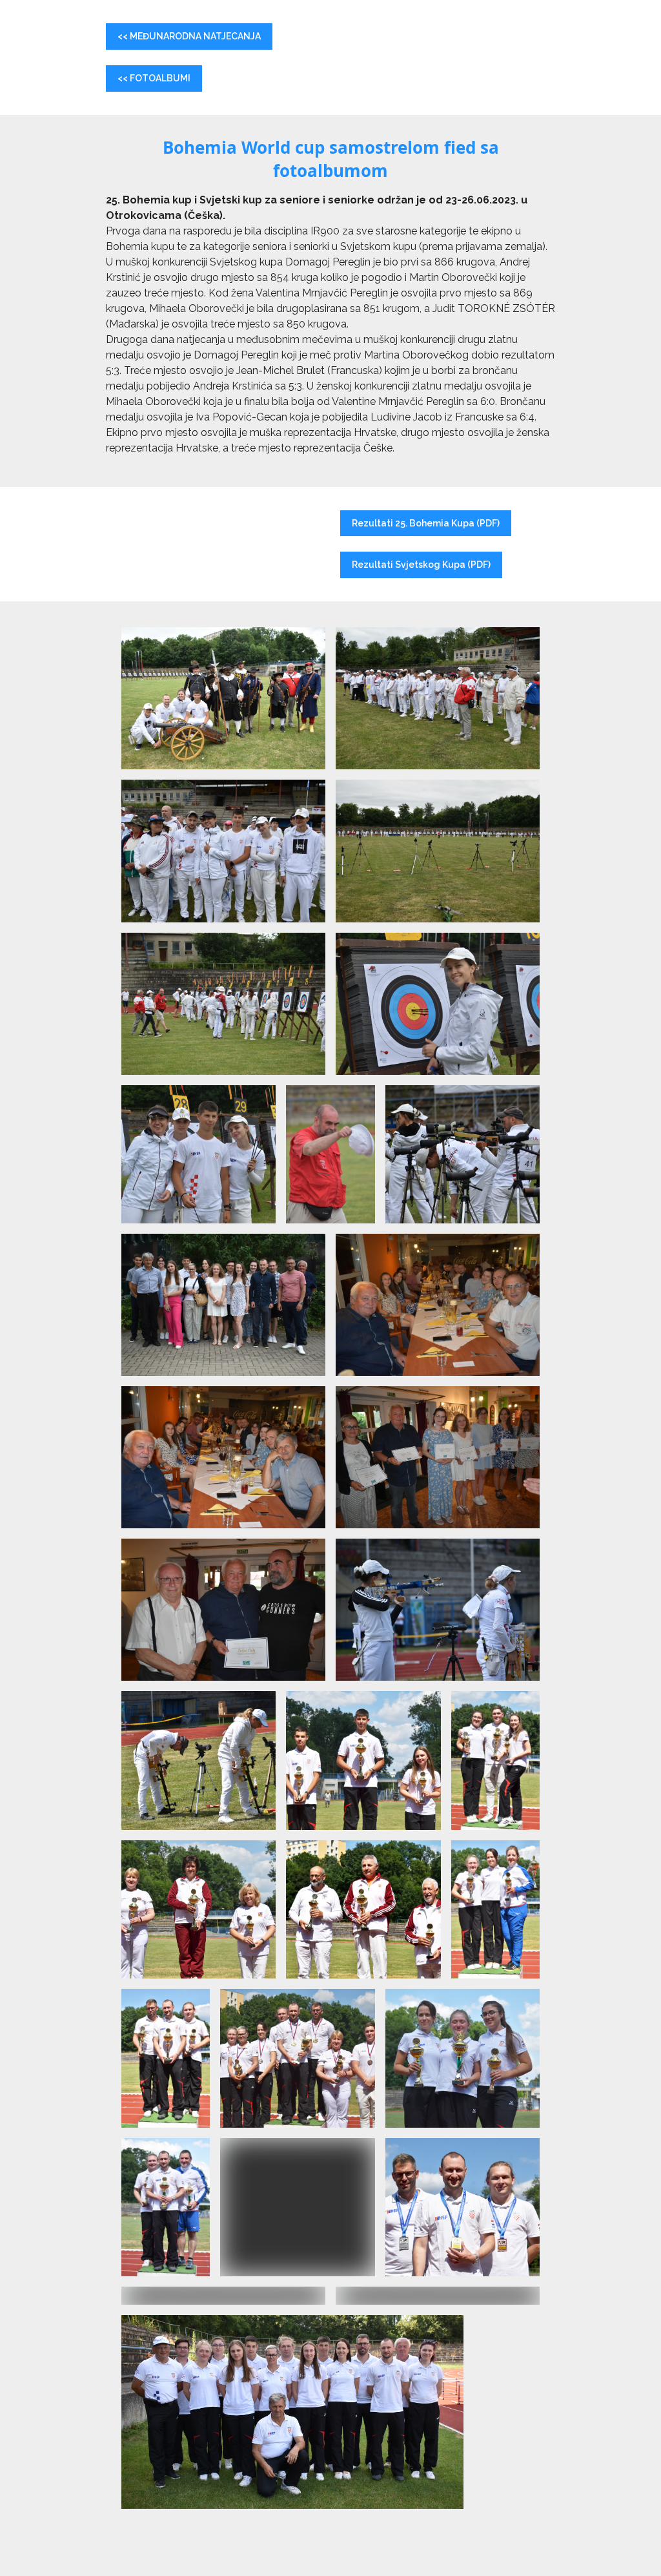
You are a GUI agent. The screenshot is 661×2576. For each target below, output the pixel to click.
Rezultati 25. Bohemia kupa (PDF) (426, 523)
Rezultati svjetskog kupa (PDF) (421, 565)
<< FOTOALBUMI (154, 78)
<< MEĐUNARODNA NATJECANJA (189, 36)
